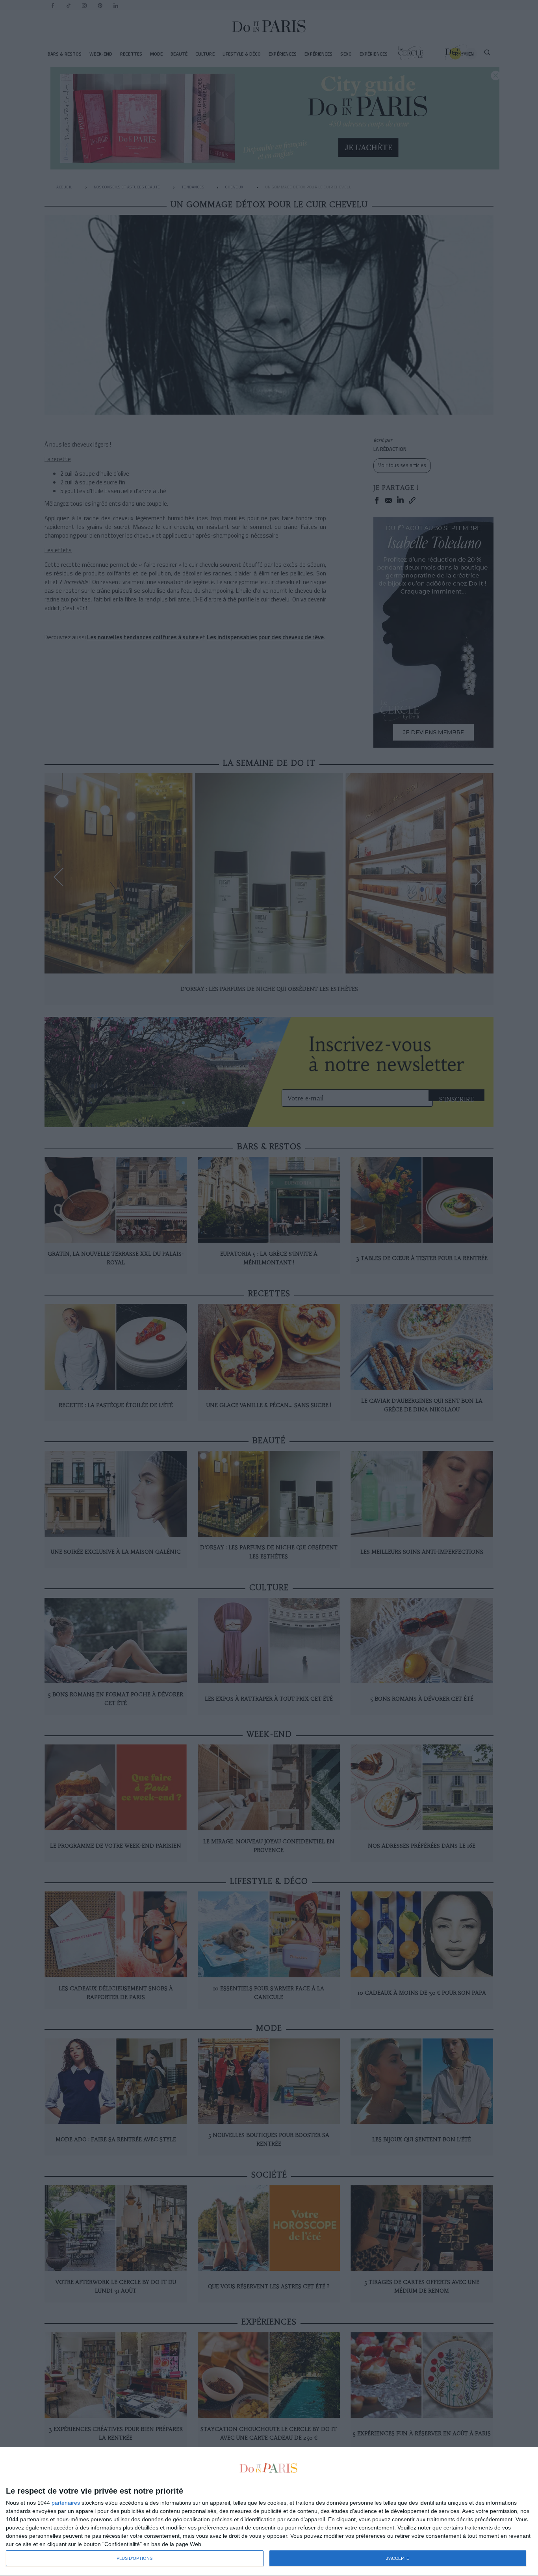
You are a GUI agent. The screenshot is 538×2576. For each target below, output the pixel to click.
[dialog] (269, 2512)
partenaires (66, 2503)
